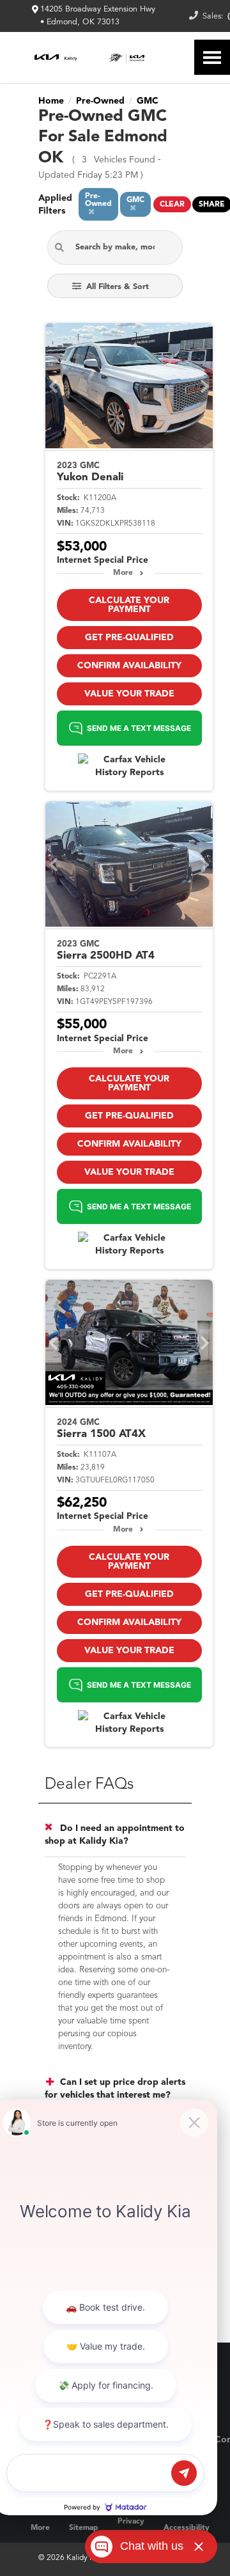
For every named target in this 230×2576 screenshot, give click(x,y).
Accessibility (187, 2528)
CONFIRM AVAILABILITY (129, 666)
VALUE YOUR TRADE (129, 694)
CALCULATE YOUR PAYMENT (129, 605)
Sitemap (84, 2528)
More (123, 573)
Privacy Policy (131, 2528)
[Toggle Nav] (212, 57)
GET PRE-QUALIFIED (129, 638)
